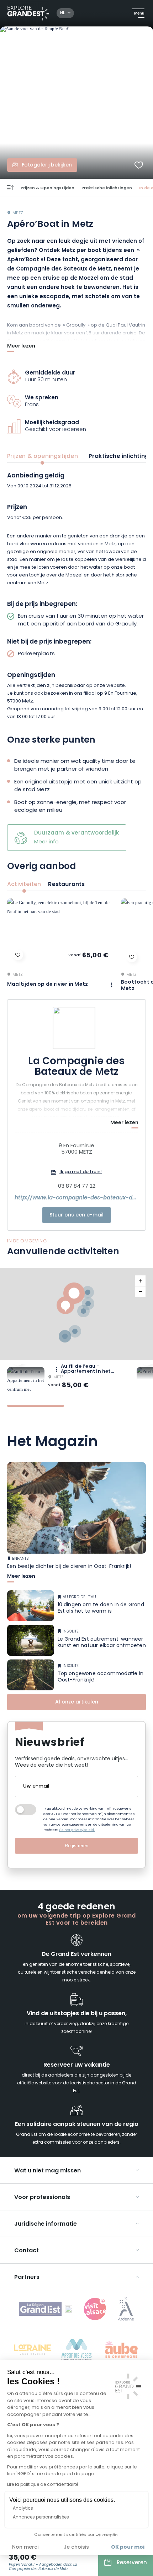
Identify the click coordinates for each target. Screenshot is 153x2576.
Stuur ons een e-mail (76, 1215)
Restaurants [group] (66, 885)
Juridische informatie (46, 2224)
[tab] (36, 1406)
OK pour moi (128, 2547)
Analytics (23, 2509)
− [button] (140, 1292)
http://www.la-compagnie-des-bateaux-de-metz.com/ (76, 1198)
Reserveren (132, 2563)
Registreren (76, 1846)
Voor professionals (42, 2198)
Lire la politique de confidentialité (43, 2485)
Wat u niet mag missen (48, 2171)
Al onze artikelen (77, 1702)
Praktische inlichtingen (107, 188)
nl (62, 13)
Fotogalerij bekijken (47, 165)
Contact (27, 2251)
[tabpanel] (76, 597)
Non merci (25, 2547)
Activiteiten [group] (24, 885)
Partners (27, 2277)
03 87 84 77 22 (77, 1187)
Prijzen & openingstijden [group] (43, 456)
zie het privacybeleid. (77, 1830)
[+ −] (76, 1314)
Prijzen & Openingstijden (48, 188)
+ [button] (140, 1281)
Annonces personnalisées (41, 2517)
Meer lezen (21, 347)
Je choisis (76, 2547)
